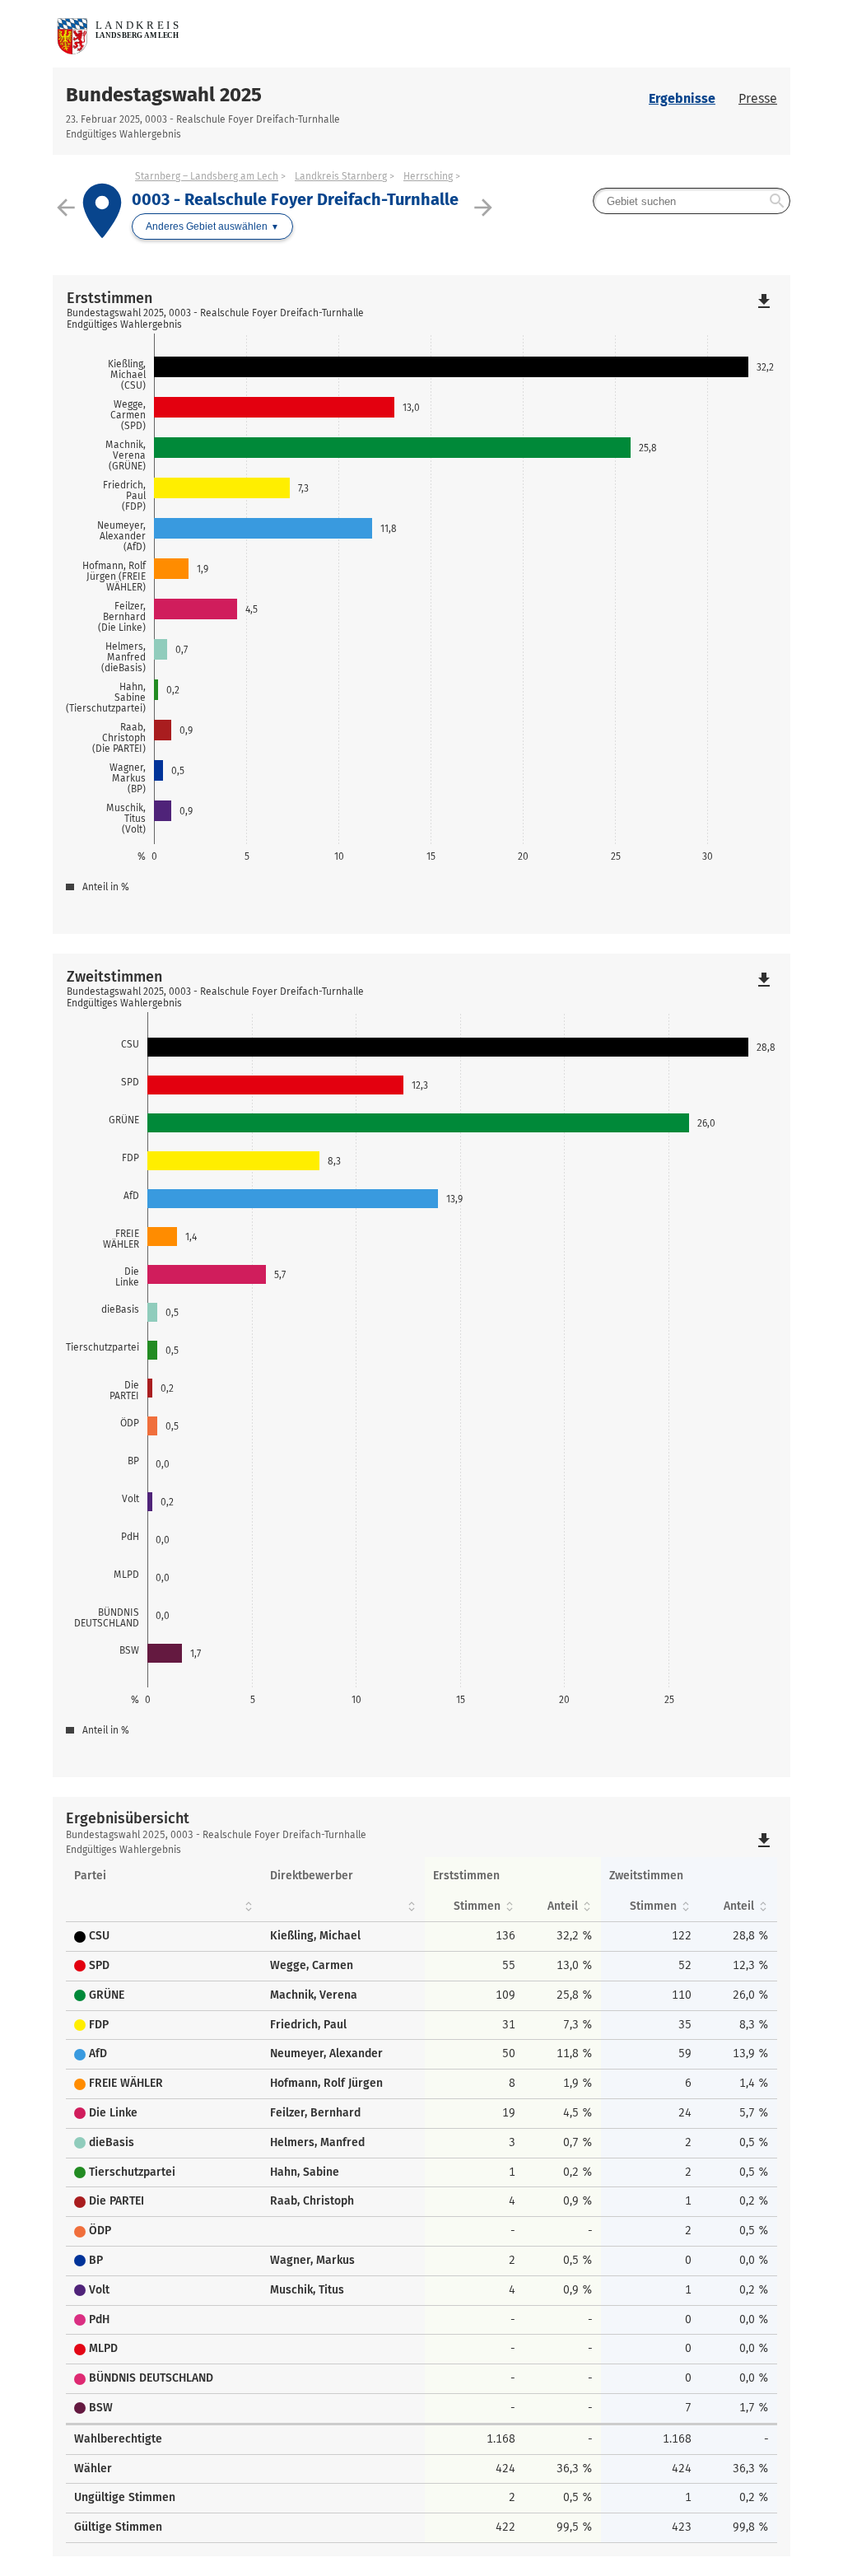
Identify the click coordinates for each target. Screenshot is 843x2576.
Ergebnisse (682, 98)
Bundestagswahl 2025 (164, 95)
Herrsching (428, 176)
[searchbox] (692, 201)
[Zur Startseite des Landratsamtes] (237, 34)
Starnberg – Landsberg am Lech (207, 176)
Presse (758, 98)
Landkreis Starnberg (341, 176)
